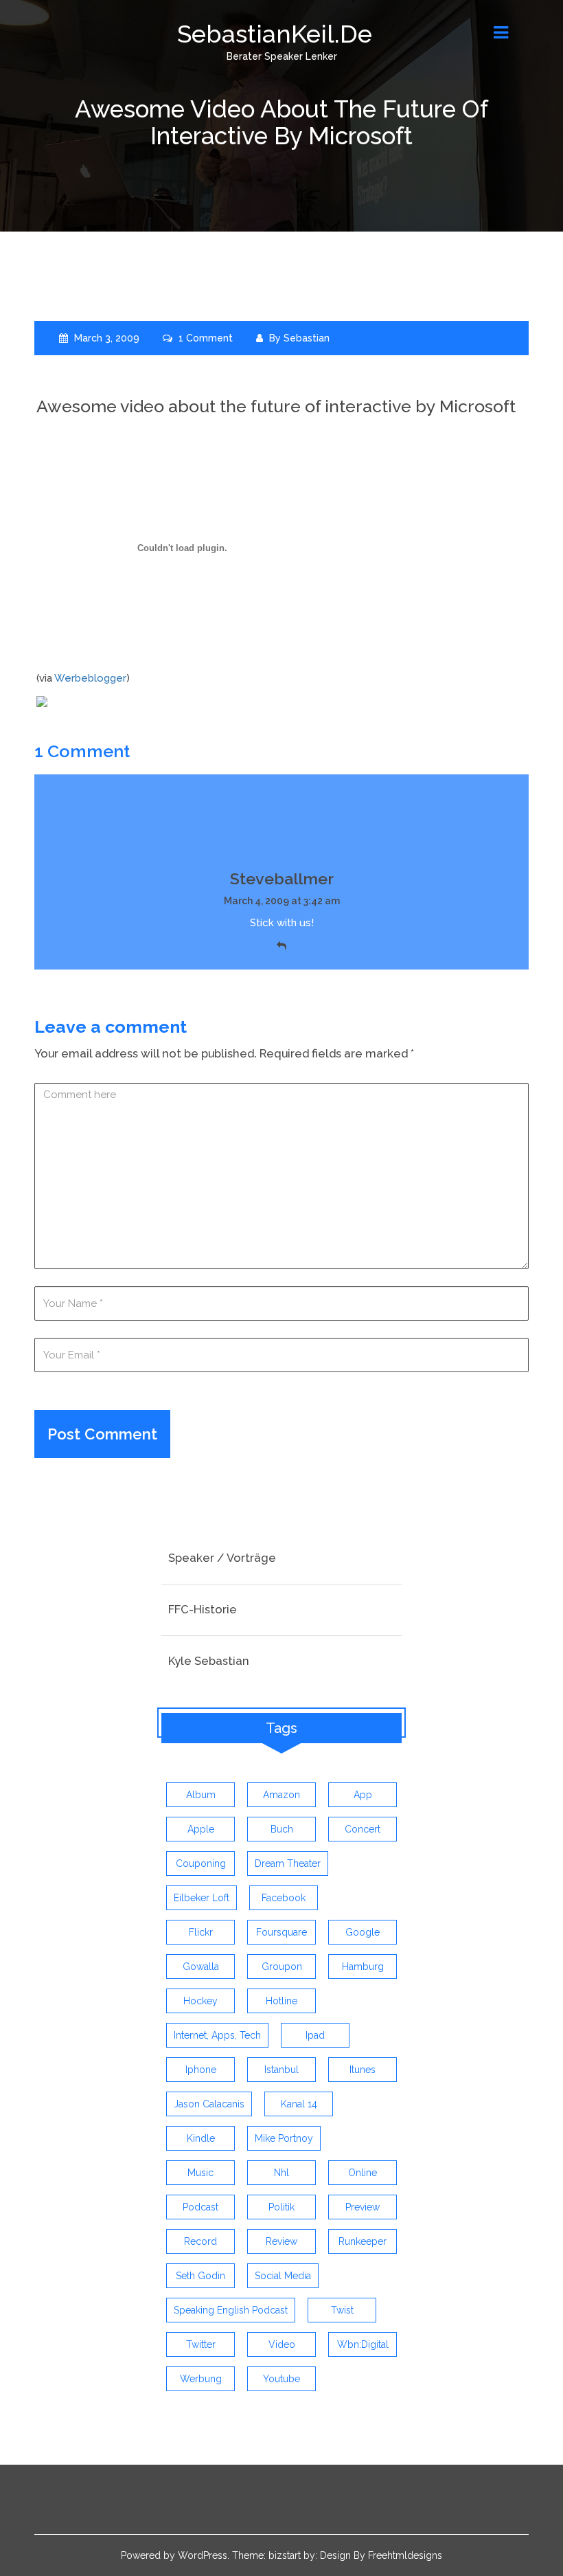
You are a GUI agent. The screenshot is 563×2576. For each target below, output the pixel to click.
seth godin (200, 2276)
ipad (315, 2035)
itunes (363, 2070)
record (200, 2241)
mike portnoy (284, 2138)
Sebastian (307, 338)
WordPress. (204, 2555)
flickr (201, 1932)
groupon (282, 1967)
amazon (281, 1795)
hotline (281, 2001)
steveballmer (282, 878)
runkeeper (363, 2241)
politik (281, 2207)
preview (363, 2207)
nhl (281, 2173)
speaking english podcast (231, 2310)
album (201, 1795)
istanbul (281, 2070)
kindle (201, 2138)
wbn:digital (363, 2344)
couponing (201, 1863)
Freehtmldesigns (405, 2555)
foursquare (281, 1932)
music (200, 2173)
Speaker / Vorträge (222, 1558)
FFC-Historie (203, 1609)
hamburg (363, 1967)
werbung (201, 2379)
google (363, 1932)
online (363, 2173)
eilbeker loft (202, 1898)
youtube (281, 2379)
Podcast (200, 2207)
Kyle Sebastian (209, 1661)
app (363, 1795)
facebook (284, 1898)
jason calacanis (209, 2104)
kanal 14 (299, 2104)
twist (342, 2310)
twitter (201, 2344)
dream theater (288, 1863)
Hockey (200, 2001)
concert (363, 1829)
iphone (201, 2070)
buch (282, 1829)
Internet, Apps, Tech (217, 2035)
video (282, 2344)
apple (201, 1829)
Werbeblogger (90, 678)
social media (283, 2276)
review (281, 2241)
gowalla (201, 1967)
